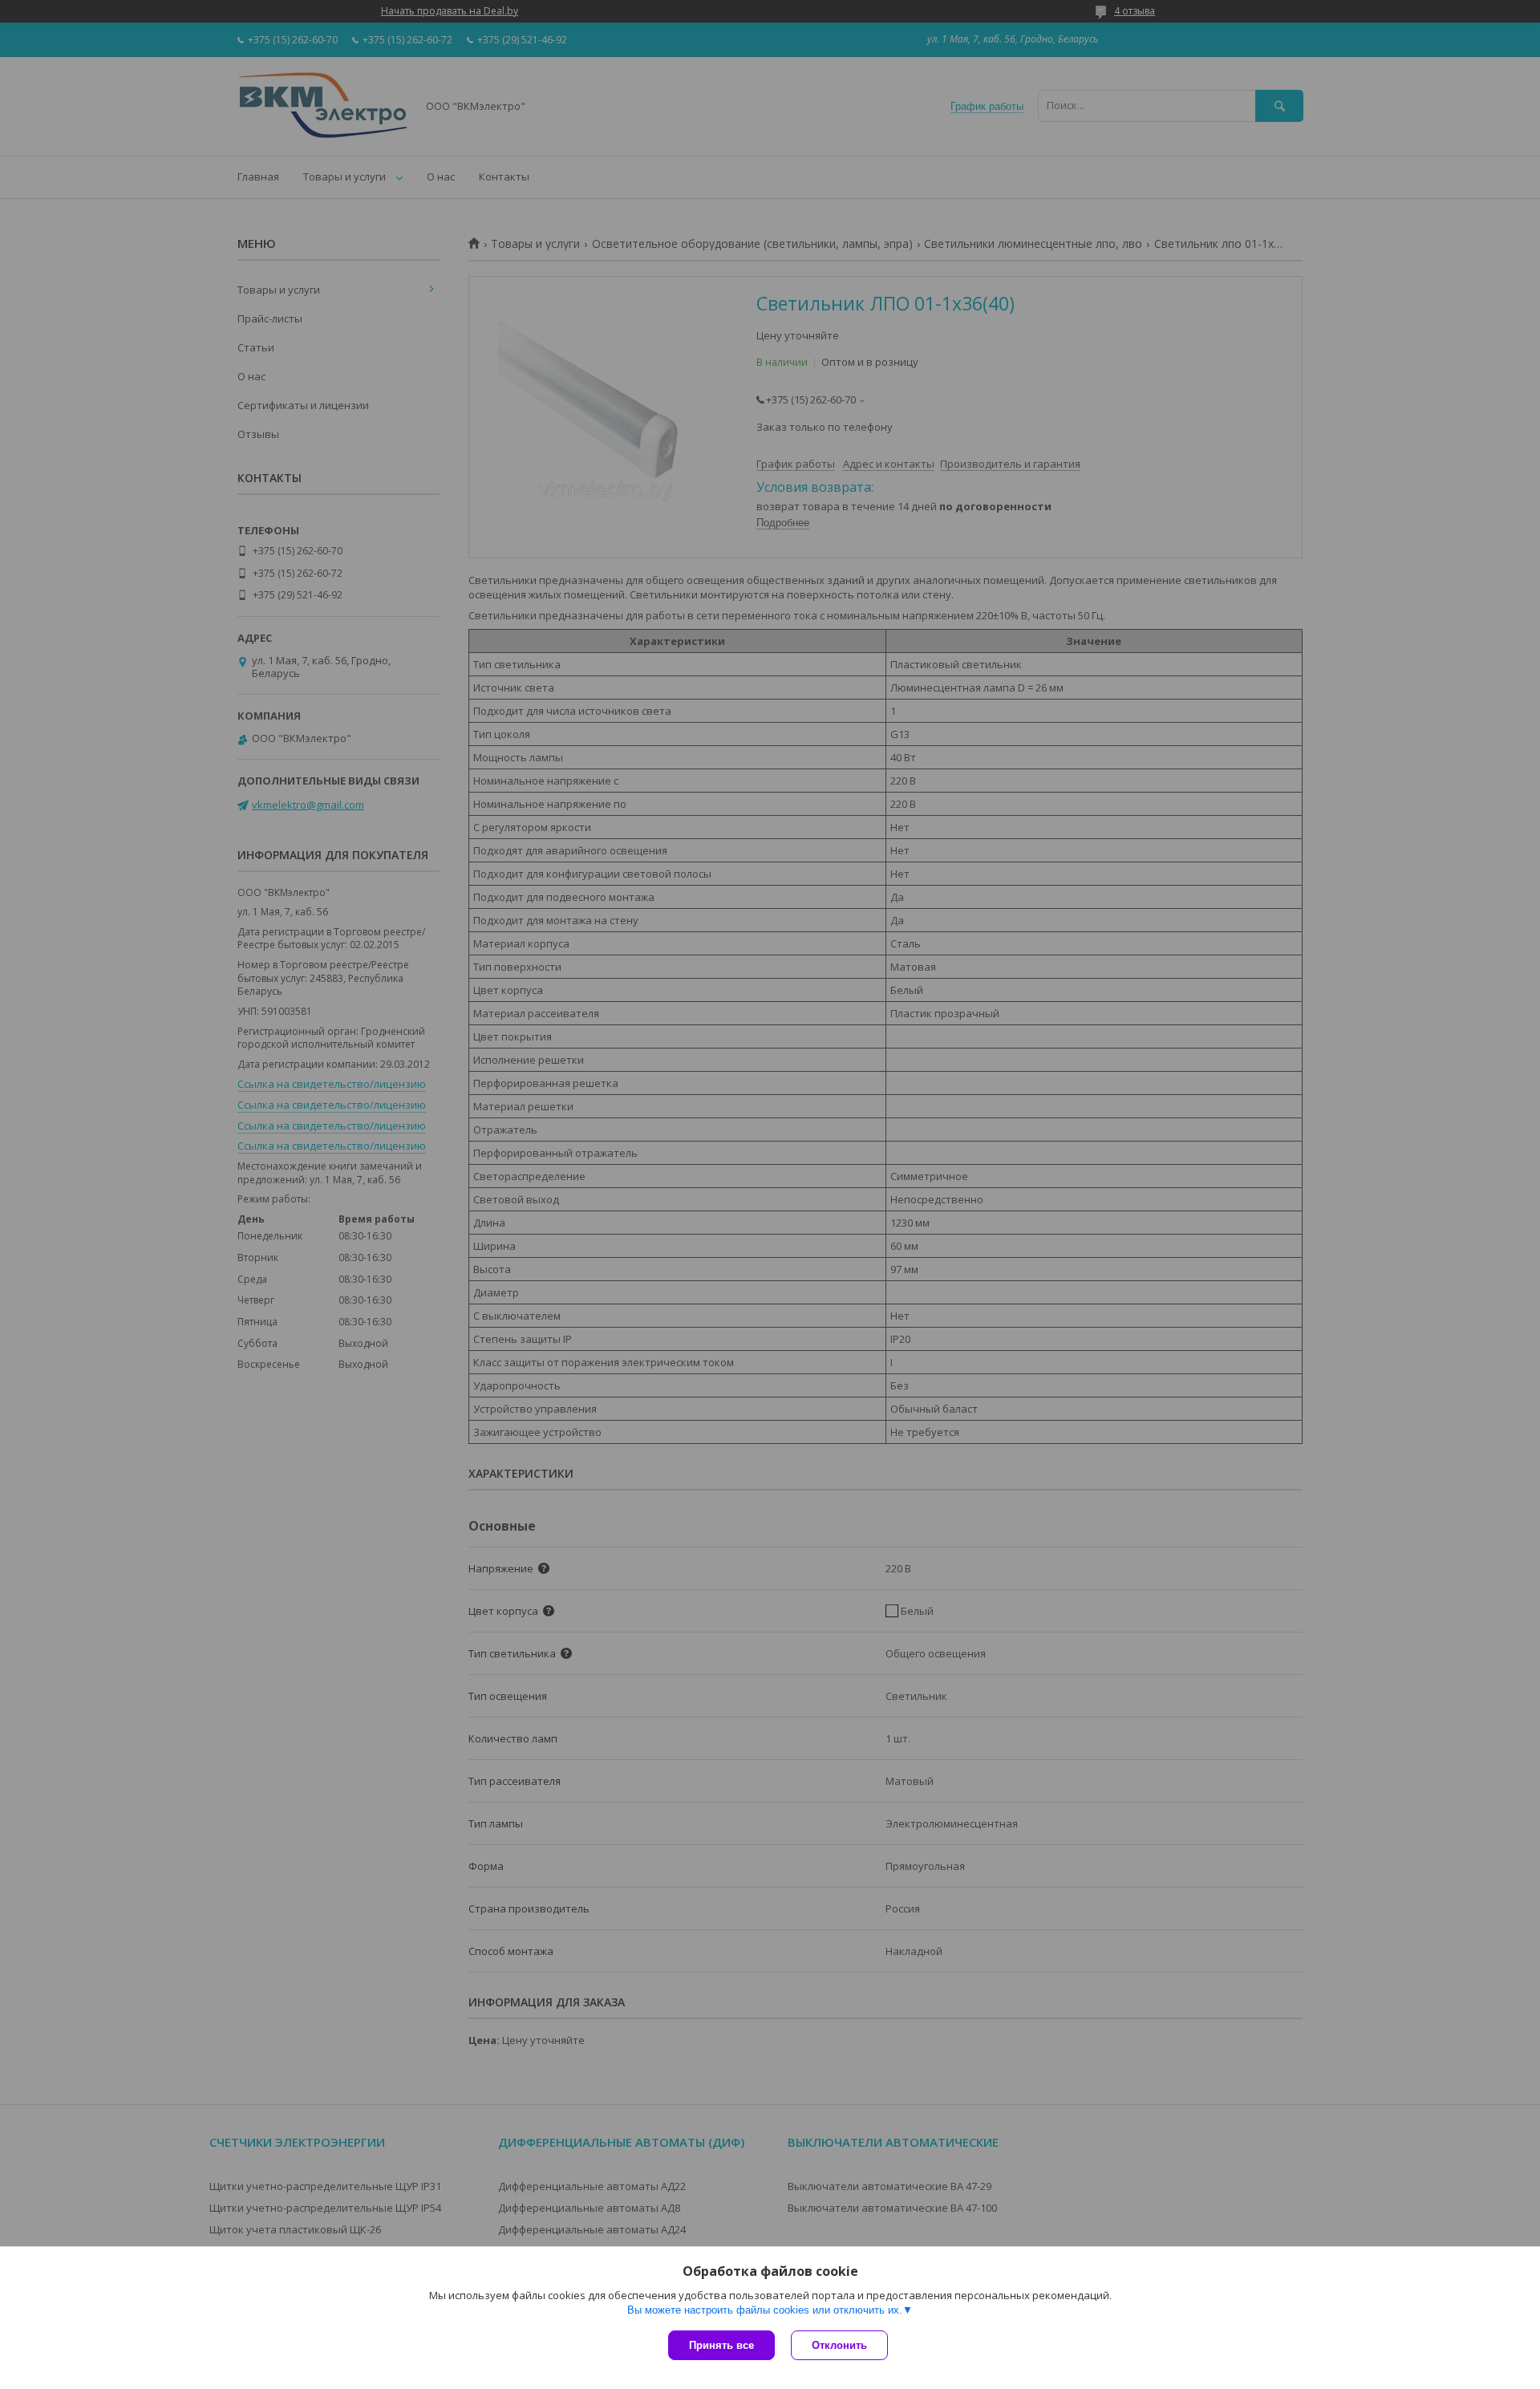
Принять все (721, 2345)
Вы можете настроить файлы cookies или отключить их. (765, 2310)
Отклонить (839, 2345)
